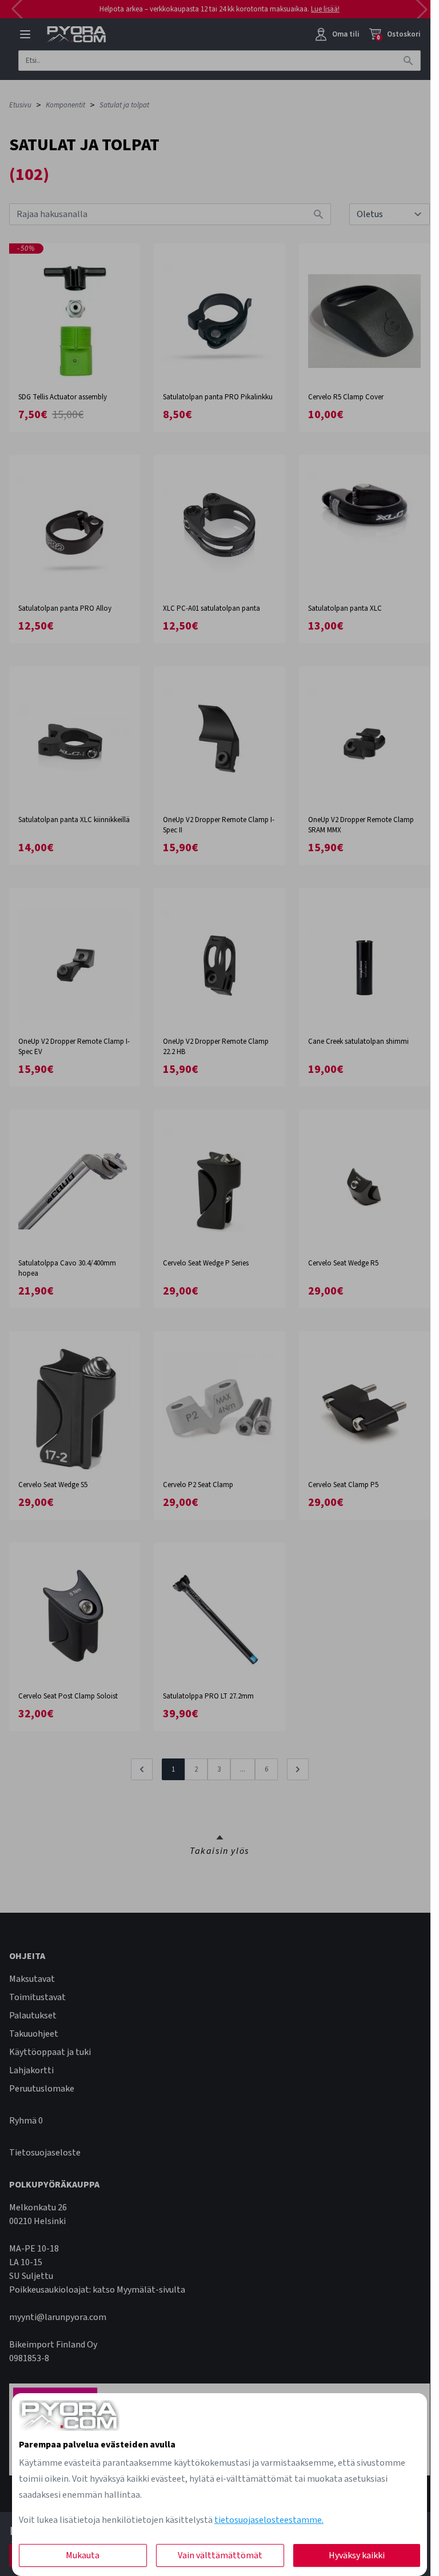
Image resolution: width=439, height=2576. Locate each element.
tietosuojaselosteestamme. (269, 2520)
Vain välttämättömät (220, 2555)
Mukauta (83, 2555)
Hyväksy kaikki (357, 2555)
